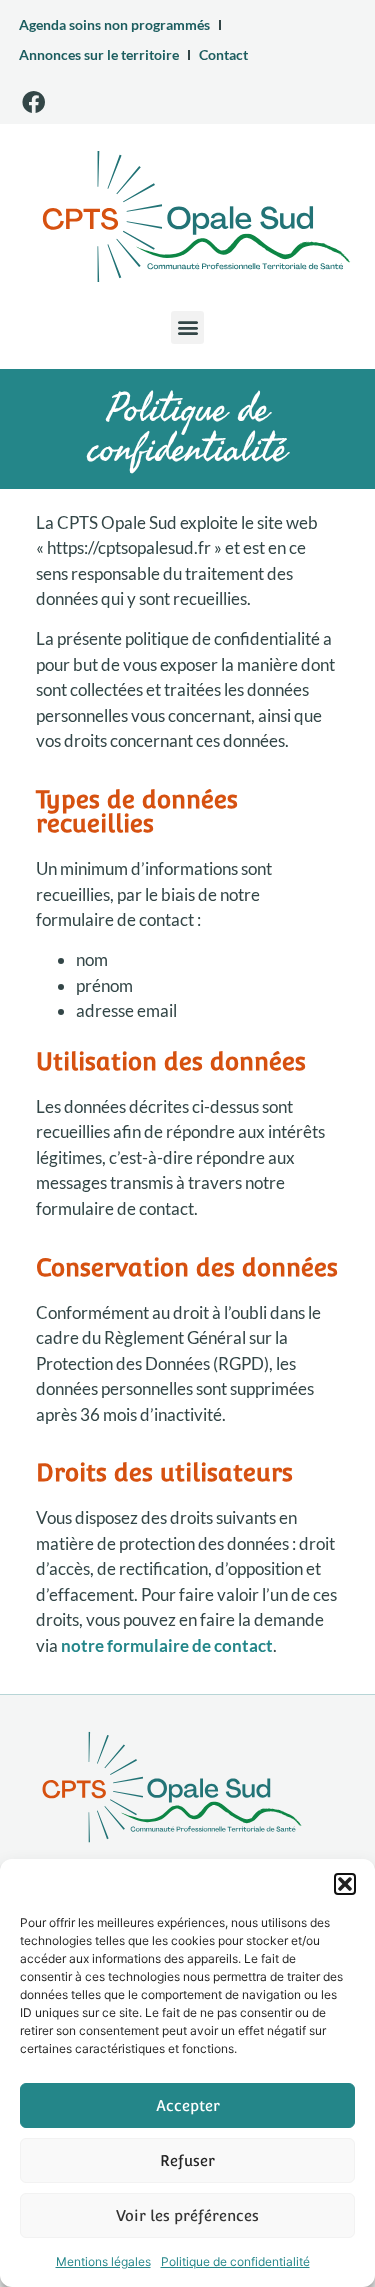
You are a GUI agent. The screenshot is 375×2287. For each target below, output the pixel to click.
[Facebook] (33, 102)
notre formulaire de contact (167, 1645)
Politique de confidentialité (235, 2261)
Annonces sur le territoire (99, 54)
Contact (223, 54)
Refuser (187, 2160)
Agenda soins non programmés (114, 24)
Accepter (188, 2105)
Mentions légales (103, 2261)
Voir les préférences (187, 2215)
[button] (345, 1884)
